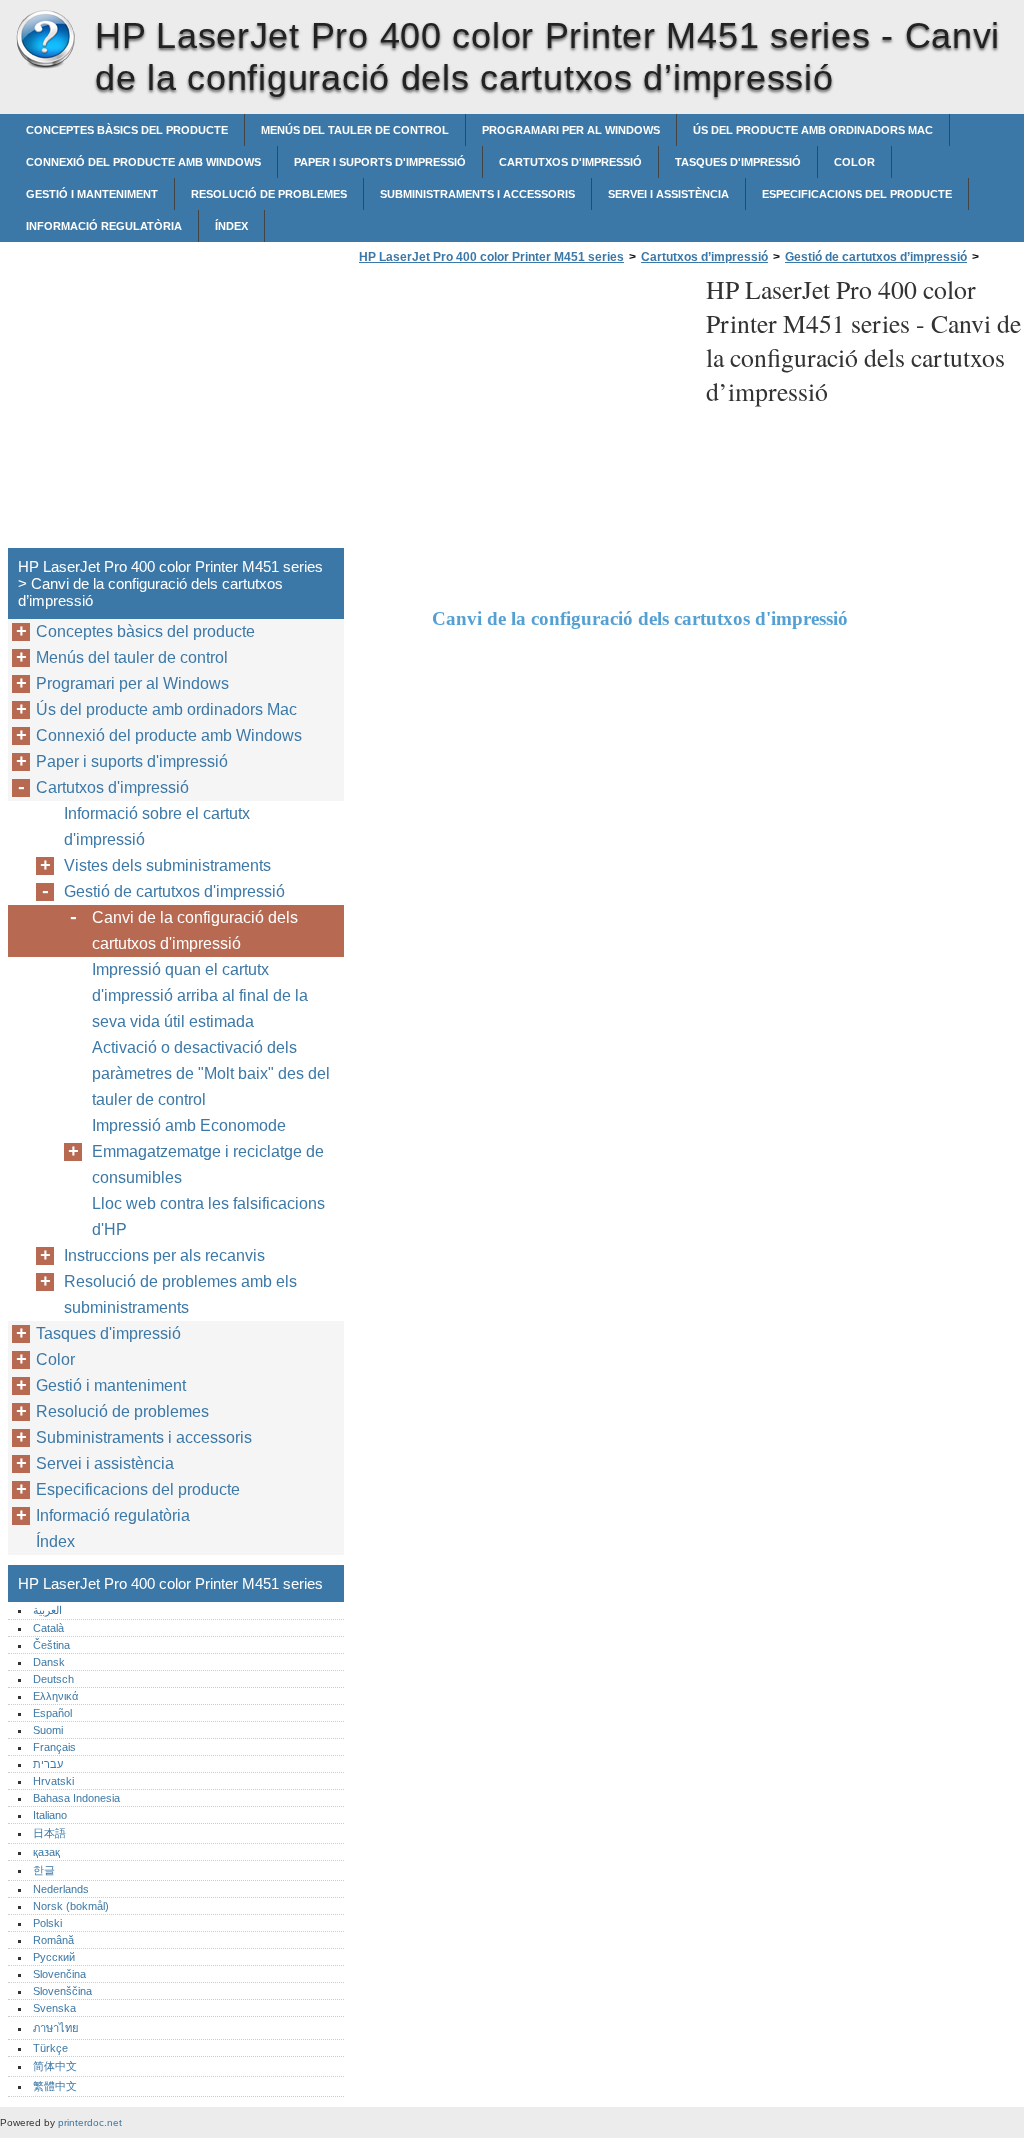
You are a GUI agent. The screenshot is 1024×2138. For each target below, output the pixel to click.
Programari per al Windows (571, 130)
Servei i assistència (668, 194)
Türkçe (50, 2048)
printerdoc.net (90, 2122)
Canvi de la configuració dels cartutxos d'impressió (195, 930)
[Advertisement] (522, 412)
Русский (54, 1957)
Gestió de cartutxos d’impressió (876, 257)
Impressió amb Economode (189, 1125)
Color (854, 162)
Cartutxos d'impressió (570, 162)
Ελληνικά (55, 1696)
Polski (47, 1923)
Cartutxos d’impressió (704, 257)
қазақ (46, 1852)
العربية (47, 1610)
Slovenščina (62, 1991)
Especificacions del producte (857, 194)
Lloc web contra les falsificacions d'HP (208, 1216)
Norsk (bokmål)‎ (71, 1906)
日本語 (49, 1833)
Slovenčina (59, 1974)
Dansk (49, 1662)
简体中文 (55, 2066)
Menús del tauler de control (355, 130)
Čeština (51, 1645)
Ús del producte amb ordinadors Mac (813, 130)
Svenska (54, 2008)
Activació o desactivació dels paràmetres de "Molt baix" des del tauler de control (211, 1073)
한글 (44, 1870)
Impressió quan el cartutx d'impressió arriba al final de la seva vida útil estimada (200, 995)
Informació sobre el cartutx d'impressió (157, 826)
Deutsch (53, 1679)
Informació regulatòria (104, 226)
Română (53, 1940)
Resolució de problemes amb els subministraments (180, 1294)
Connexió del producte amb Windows (143, 162)
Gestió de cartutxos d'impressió (174, 891)
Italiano (50, 1815)
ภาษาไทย (56, 2028)
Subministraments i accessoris (477, 194)
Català (48, 1628)
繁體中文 (55, 2086)
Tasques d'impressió (738, 162)
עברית (48, 1764)
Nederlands (61, 1889)
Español (52, 1713)
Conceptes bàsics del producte (127, 130)
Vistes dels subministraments (167, 865)
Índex (231, 226)
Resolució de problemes (269, 194)
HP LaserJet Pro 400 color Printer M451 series (45, 40)
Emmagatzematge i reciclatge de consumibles (208, 1164)
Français (54, 1747)
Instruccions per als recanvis (164, 1255)
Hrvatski (53, 1781)
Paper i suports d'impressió (380, 162)
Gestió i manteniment (92, 194)
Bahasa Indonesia (76, 1798)
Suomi (48, 1730)
